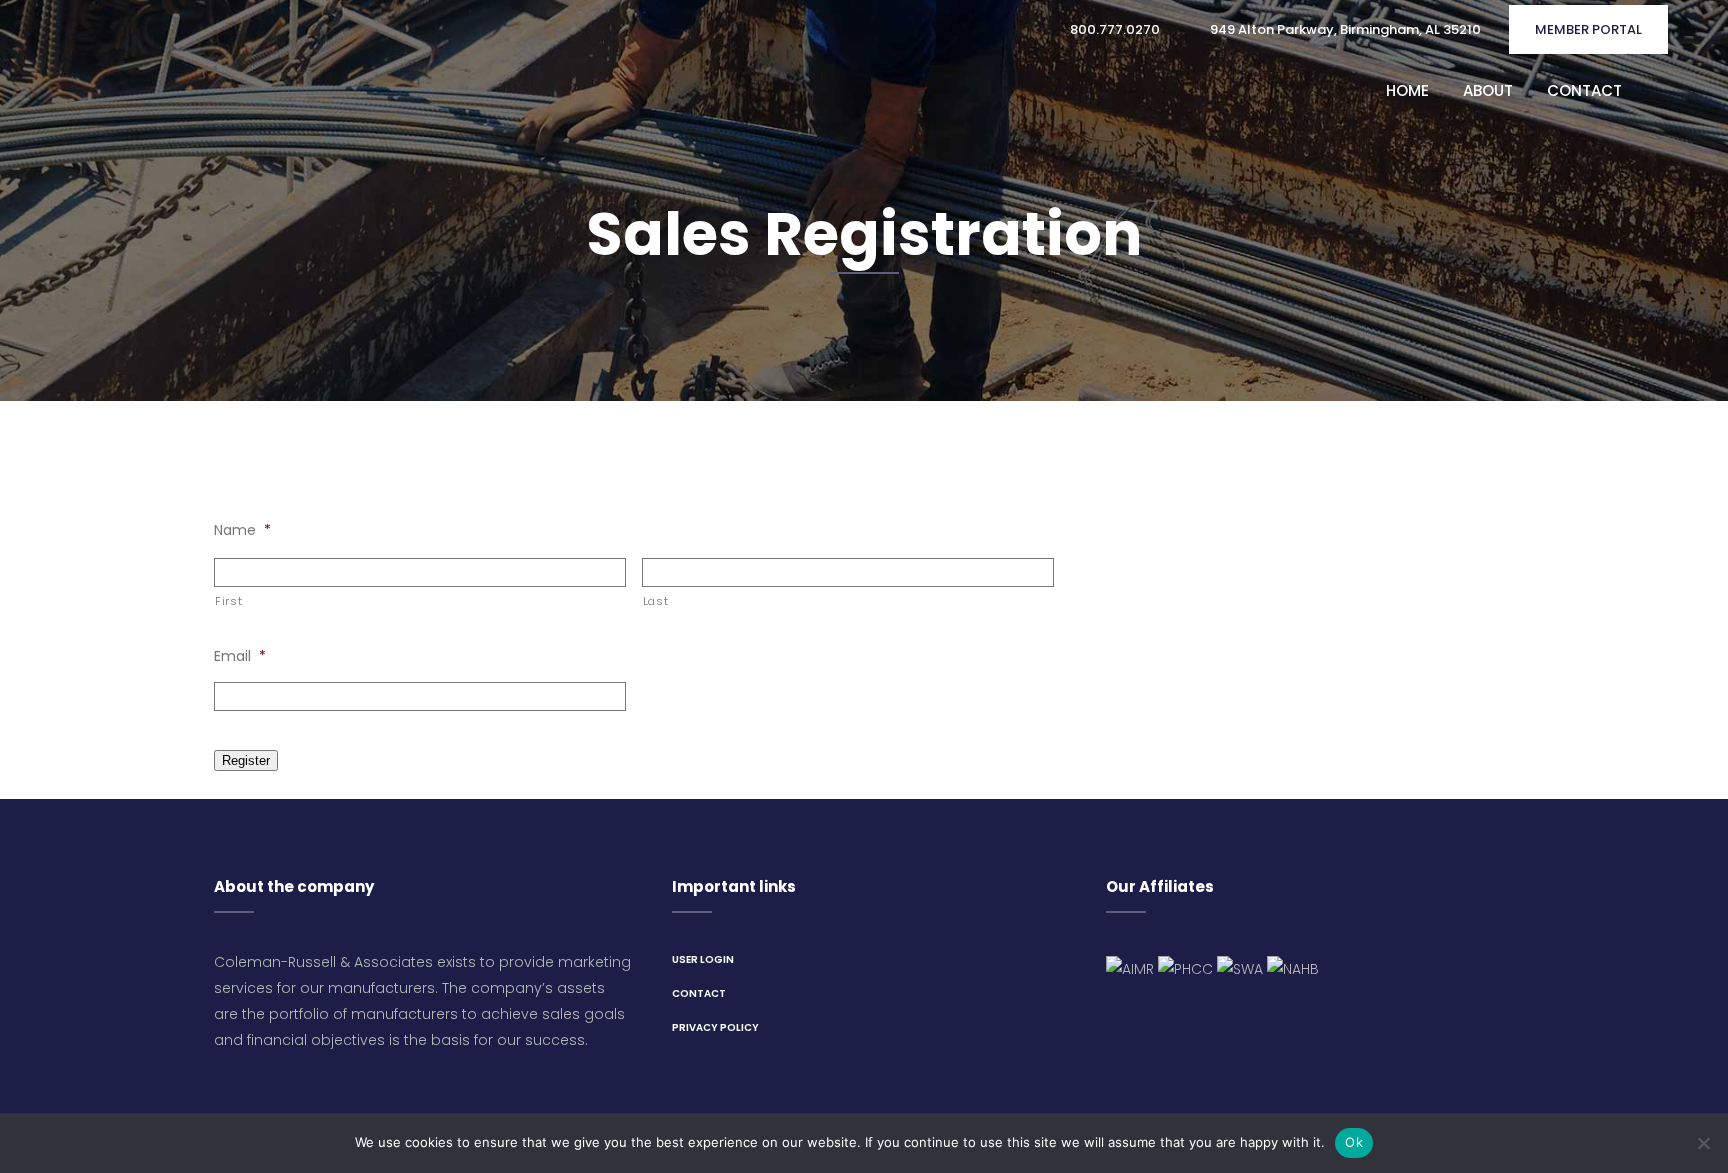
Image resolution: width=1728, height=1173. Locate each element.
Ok (1354, 1142)
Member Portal (1588, 29)
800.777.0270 (1113, 29)
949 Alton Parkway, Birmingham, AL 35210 (1344, 29)
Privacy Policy (715, 1027)
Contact (699, 993)
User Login (703, 959)
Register (246, 760)
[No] (1703, 1143)
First (228, 601)
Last (656, 601)
